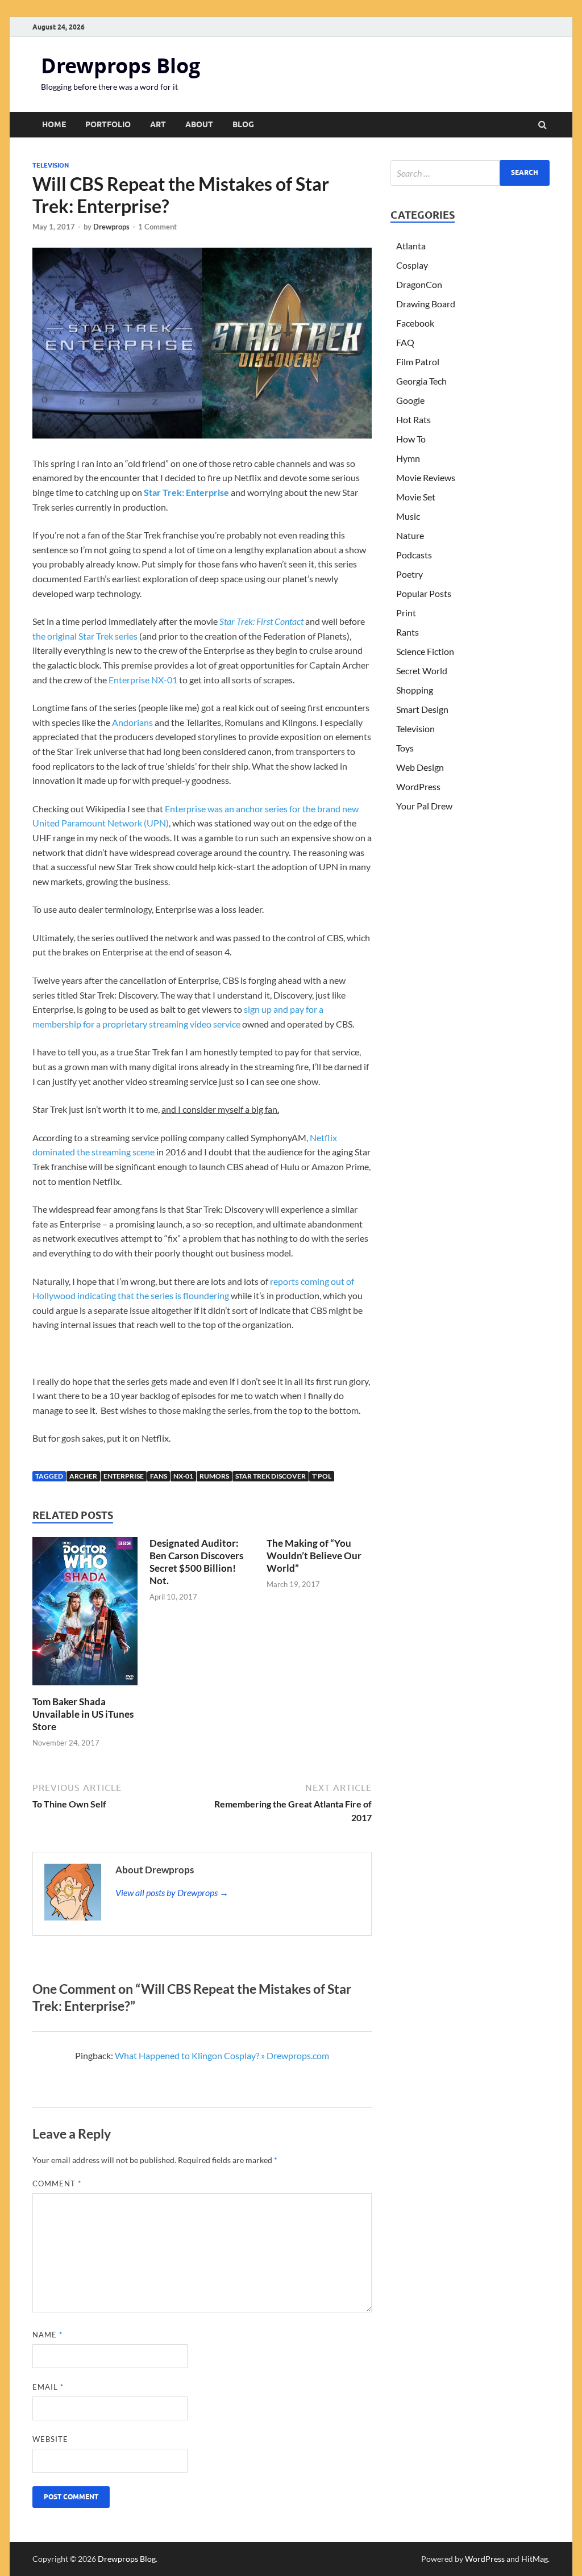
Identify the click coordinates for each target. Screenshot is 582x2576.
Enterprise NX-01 (143, 680)
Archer (83, 1476)
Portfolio (108, 124)
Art (158, 124)
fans (159, 1476)
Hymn (408, 458)
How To (411, 439)
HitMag (535, 2559)
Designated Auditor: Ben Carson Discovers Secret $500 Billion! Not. (196, 1562)
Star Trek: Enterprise (186, 492)
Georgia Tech (421, 381)
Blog (243, 124)
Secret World (422, 671)
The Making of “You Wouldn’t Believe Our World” (314, 1556)
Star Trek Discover (271, 1476)
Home (54, 124)
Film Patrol (418, 362)
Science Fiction (425, 651)
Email (48, 2387)
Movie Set (416, 497)
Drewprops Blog (120, 66)
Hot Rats (413, 419)
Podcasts (414, 555)
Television (51, 165)
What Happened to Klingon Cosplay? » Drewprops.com (222, 2055)
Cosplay (412, 265)
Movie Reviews (426, 477)
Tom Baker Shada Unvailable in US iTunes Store (83, 1714)
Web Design (420, 767)
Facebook (415, 323)
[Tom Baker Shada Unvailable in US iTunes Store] (85, 1688)
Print (406, 613)
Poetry (410, 574)
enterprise (124, 1476)
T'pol (322, 1476)
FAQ (405, 342)
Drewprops (111, 227)
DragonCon (419, 284)
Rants (408, 632)
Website (50, 2439)
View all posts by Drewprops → (172, 1892)
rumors (214, 1476)
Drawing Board (426, 304)
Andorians (132, 722)
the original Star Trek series (85, 636)
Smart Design (422, 709)
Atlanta (411, 246)
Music (408, 516)
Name (47, 2335)
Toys (405, 748)
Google (410, 400)
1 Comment (157, 227)
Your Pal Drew (424, 806)
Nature (410, 535)
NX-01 (183, 1476)
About (199, 124)
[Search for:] (470, 173)
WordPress (418, 786)
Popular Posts (424, 593)
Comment (57, 2183)
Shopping (415, 690)
